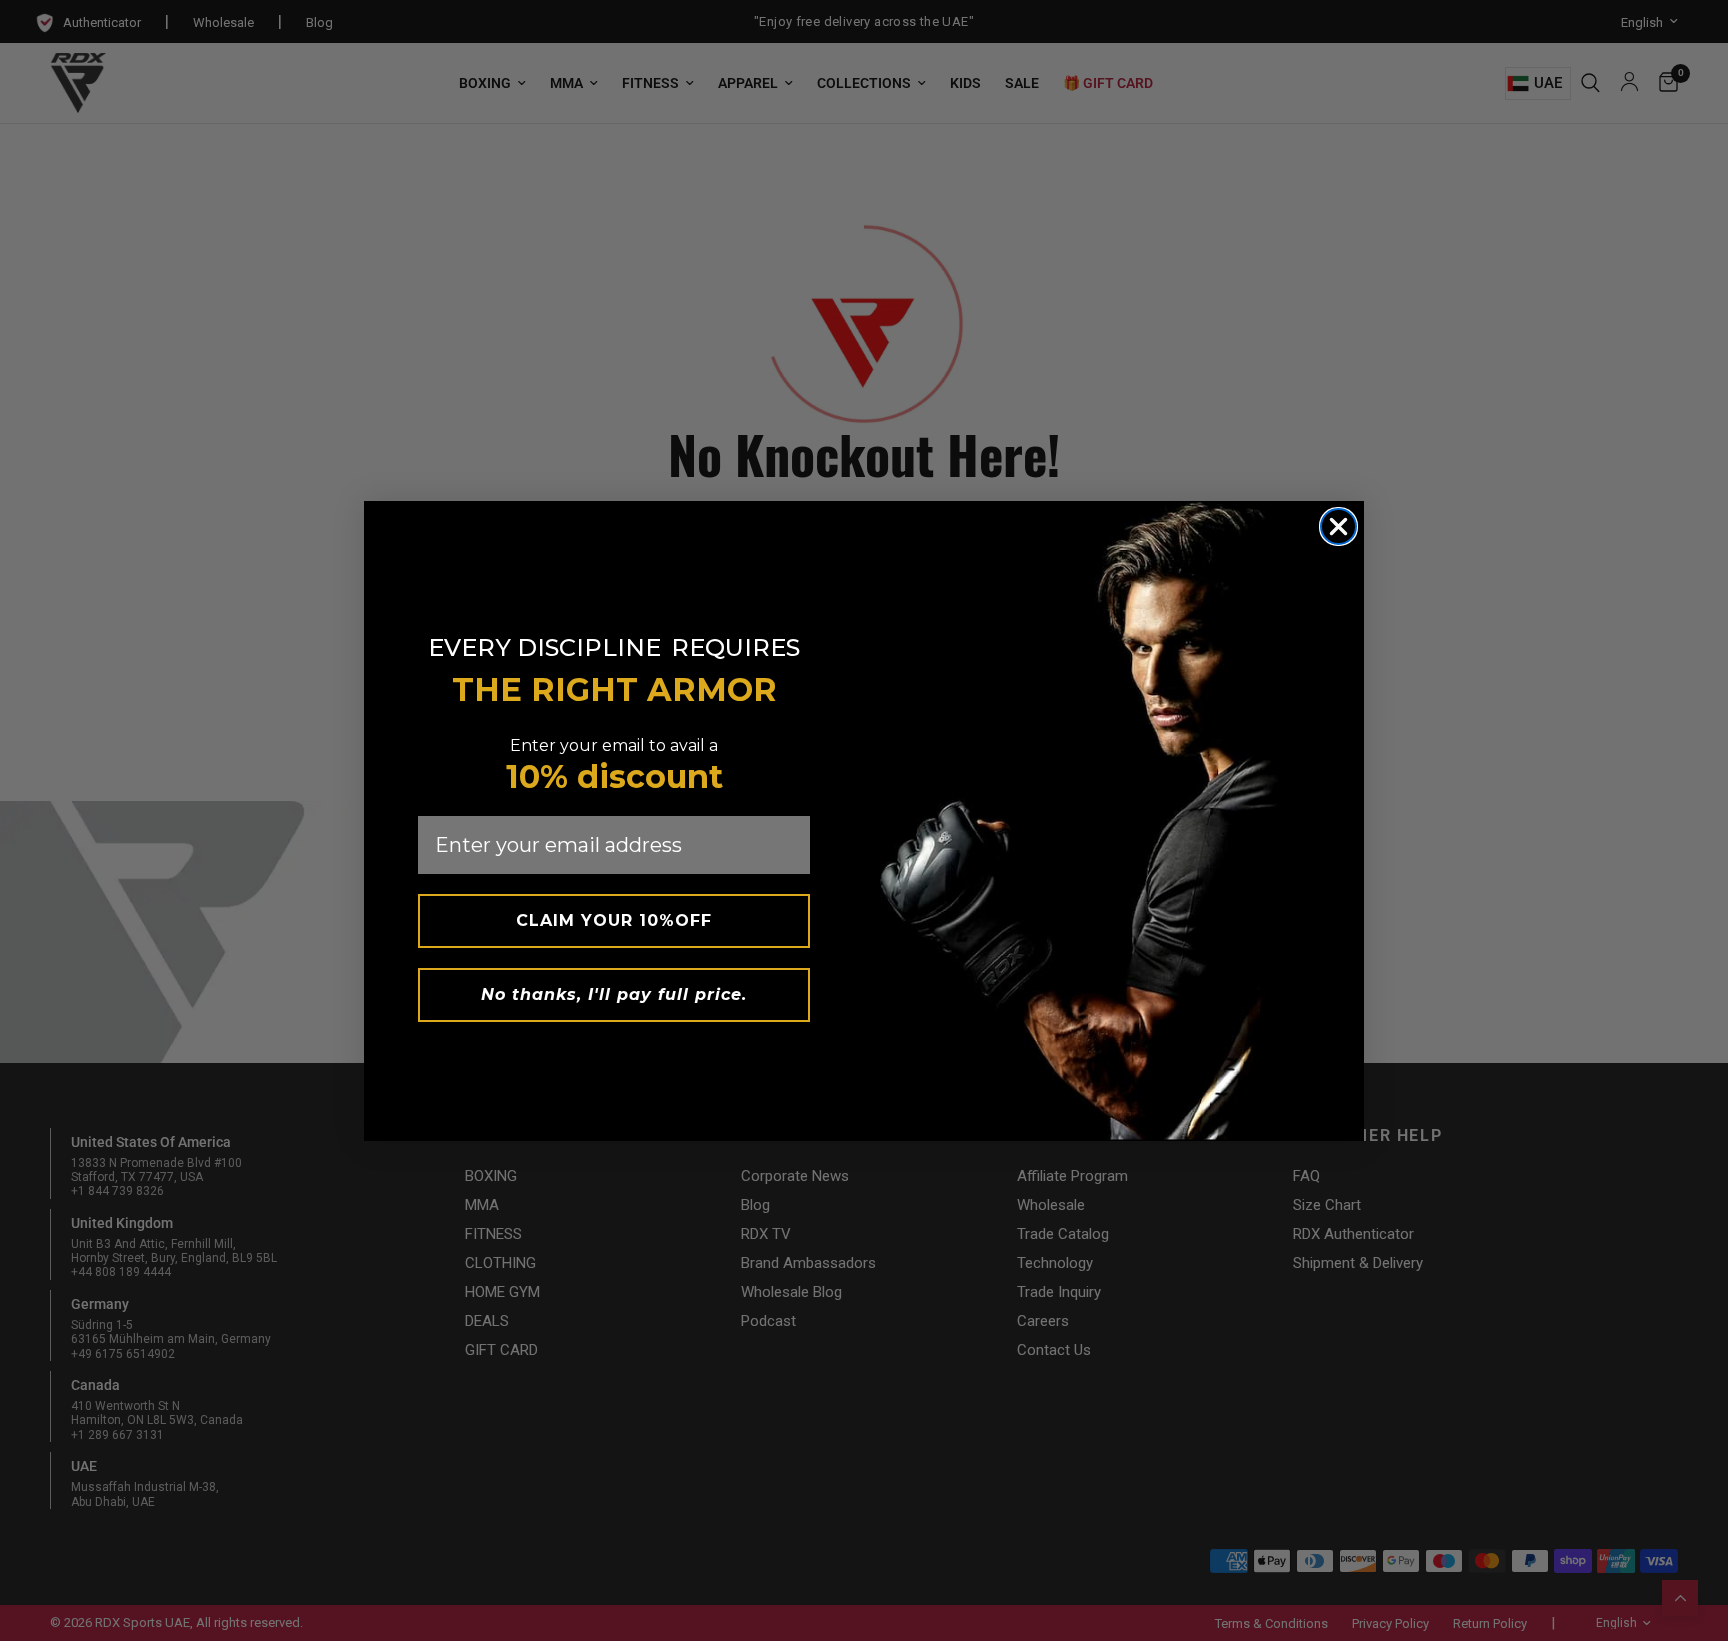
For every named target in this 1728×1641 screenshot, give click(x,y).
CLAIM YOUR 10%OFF (614, 920)
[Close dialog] (1338, 526)
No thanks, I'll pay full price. (614, 994)
